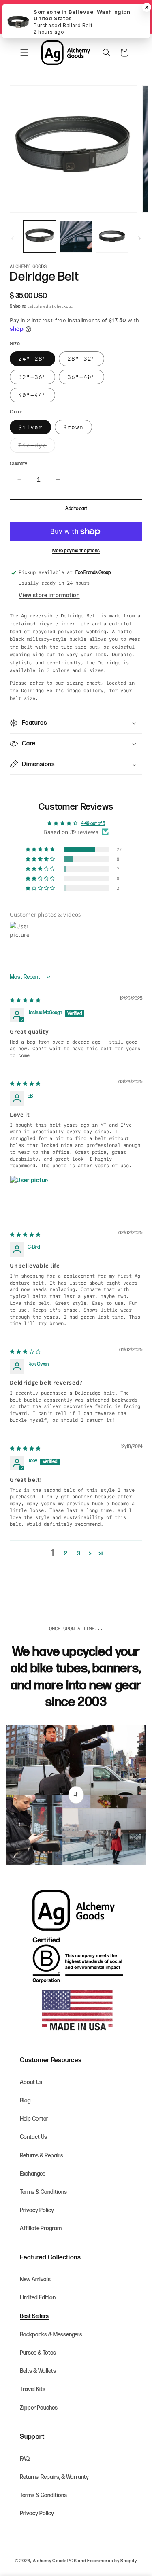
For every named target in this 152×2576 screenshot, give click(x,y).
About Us (31, 2082)
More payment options (76, 551)
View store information (49, 595)
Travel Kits (33, 2389)
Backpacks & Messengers (51, 2335)
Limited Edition (38, 2298)
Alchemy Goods (50, 2561)
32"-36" (32, 377)
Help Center (34, 2119)
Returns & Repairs (42, 2156)
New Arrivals (35, 2279)
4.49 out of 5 (93, 824)
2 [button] (66, 1554)
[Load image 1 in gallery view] (40, 237)
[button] (24, 53)
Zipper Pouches (39, 2408)
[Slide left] (13, 238)
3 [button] (79, 1554)
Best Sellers (34, 2316)
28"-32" (81, 359)
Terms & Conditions (43, 2192)
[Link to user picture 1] (29, 1195)
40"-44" (32, 395)
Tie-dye (37, 447)
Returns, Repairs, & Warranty (54, 2477)
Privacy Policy (37, 2210)
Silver (30, 427)
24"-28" (32, 359)
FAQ (25, 2459)
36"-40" (81, 377)
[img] (25, 1001)
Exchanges (33, 2174)
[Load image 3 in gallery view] (76, 237)
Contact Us (33, 2137)
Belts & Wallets (38, 2371)
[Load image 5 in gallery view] (112, 237)
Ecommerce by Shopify (112, 2561)
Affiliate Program (41, 2228)
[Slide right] (139, 238)
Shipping (18, 306)
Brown (73, 427)
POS (72, 2561)
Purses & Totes (38, 2353)
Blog (25, 2101)
